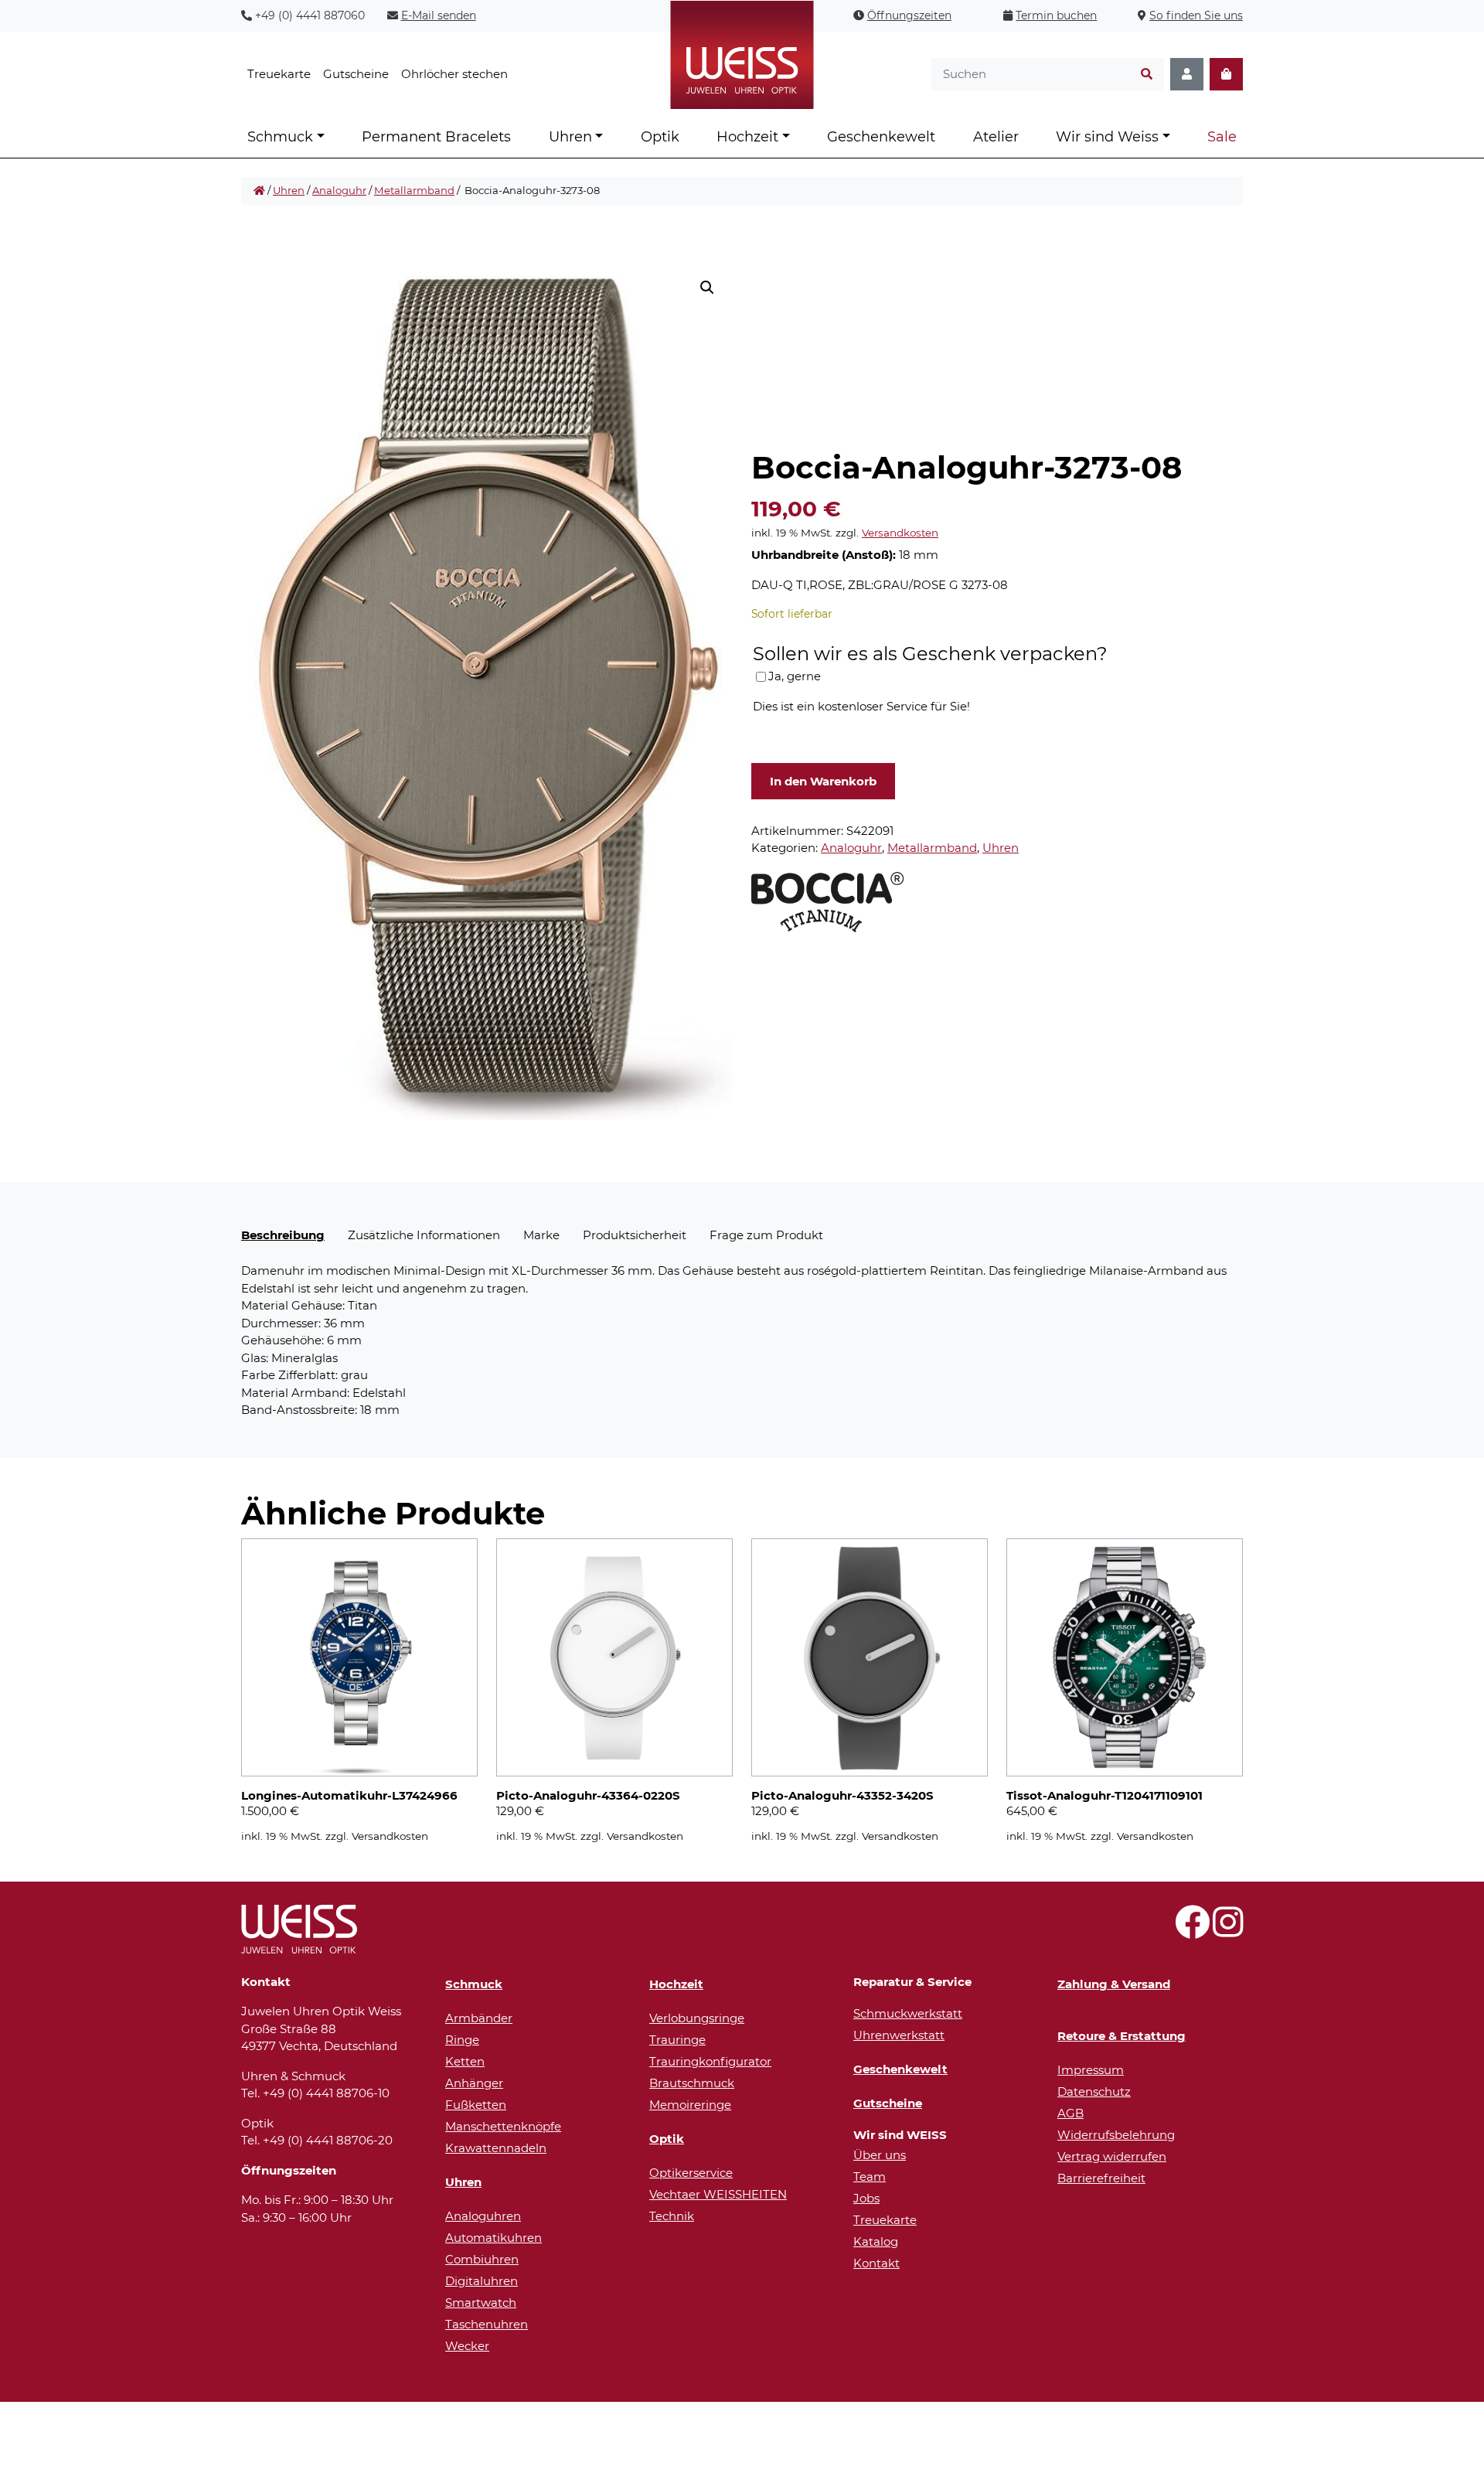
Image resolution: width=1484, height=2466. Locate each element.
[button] (707, 288)
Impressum (1091, 2070)
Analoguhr (339, 190)
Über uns (880, 2155)
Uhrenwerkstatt (899, 2035)
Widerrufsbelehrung (1116, 2135)
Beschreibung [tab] (283, 1235)
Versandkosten (900, 533)
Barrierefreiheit (1101, 2178)
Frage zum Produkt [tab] (766, 1235)
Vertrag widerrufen (1112, 2156)
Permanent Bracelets (436, 137)
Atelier (996, 137)
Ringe (462, 2040)
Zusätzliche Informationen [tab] (424, 1235)
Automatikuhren (494, 2238)
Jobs (866, 2198)
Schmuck (280, 137)
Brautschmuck (692, 2083)
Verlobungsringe (697, 2018)
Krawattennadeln (496, 2148)
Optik (660, 137)
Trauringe (677, 2040)
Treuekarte (279, 74)
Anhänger (474, 2083)
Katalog (876, 2241)
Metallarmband (414, 190)
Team (870, 2176)
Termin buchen (1056, 15)
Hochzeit (747, 137)
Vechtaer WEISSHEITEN (718, 2194)
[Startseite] (259, 191)
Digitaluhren (482, 2281)
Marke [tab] (541, 1235)
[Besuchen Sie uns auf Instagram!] (1228, 1931)
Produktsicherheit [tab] (635, 1235)
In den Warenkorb (823, 781)
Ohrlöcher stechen (454, 74)
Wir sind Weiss (1107, 137)
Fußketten (476, 2105)
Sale (1222, 137)
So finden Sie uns (1196, 15)
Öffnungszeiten (909, 15)
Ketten (465, 2061)
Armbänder (479, 2018)
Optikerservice (691, 2173)
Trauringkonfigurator (710, 2061)
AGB (1070, 2113)
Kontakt (876, 2263)
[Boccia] (828, 901)
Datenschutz (1094, 2091)
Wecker (467, 2346)
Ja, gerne (795, 676)
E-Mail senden (439, 15)
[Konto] (1187, 75)
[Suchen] (1147, 75)
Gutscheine (356, 74)
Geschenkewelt (881, 137)
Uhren (570, 137)
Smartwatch (481, 2303)
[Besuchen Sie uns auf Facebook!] (1192, 1931)
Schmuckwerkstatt (908, 2013)
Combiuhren (482, 2259)
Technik (672, 2216)
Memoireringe (690, 2105)
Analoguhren (483, 2216)
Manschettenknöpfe (503, 2126)
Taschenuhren (487, 2324)
